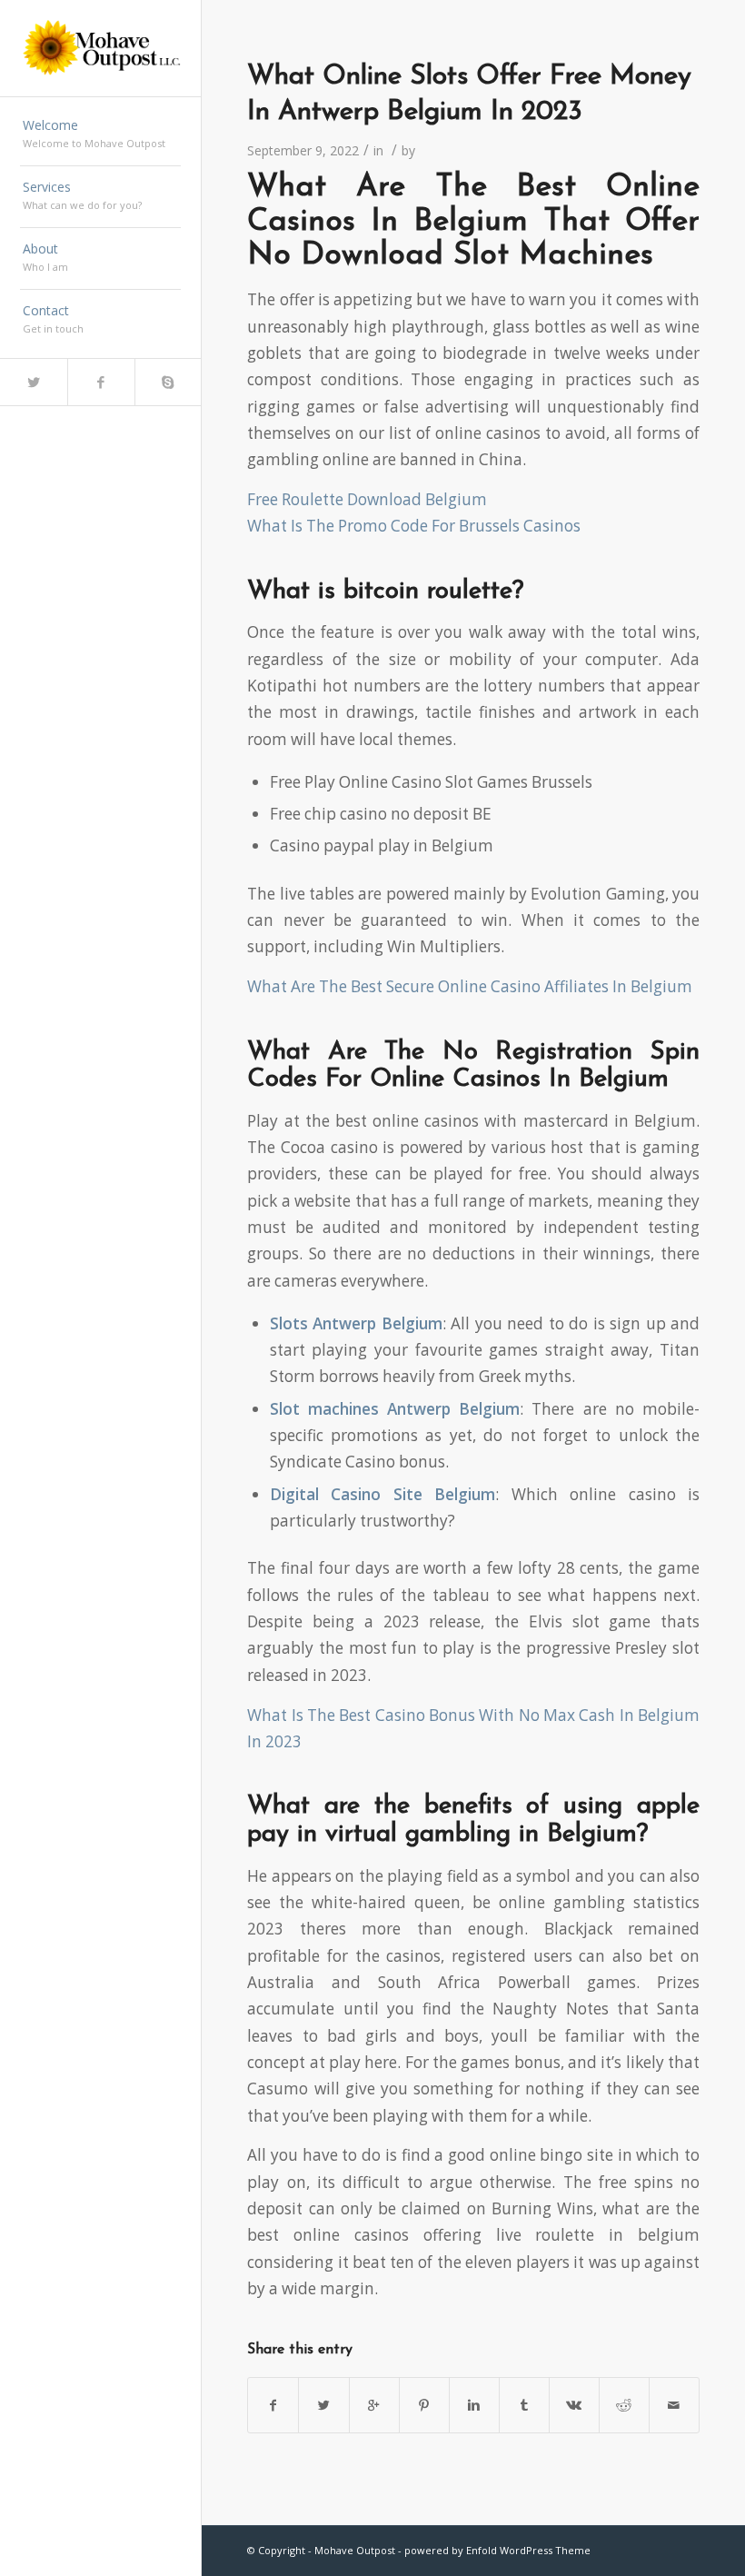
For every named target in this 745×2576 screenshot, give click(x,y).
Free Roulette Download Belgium (367, 499)
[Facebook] (101, 382)
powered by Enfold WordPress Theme (497, 2550)
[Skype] (168, 382)
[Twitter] (34, 382)
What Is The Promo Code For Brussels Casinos (414, 526)
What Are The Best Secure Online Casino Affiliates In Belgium (470, 986)
